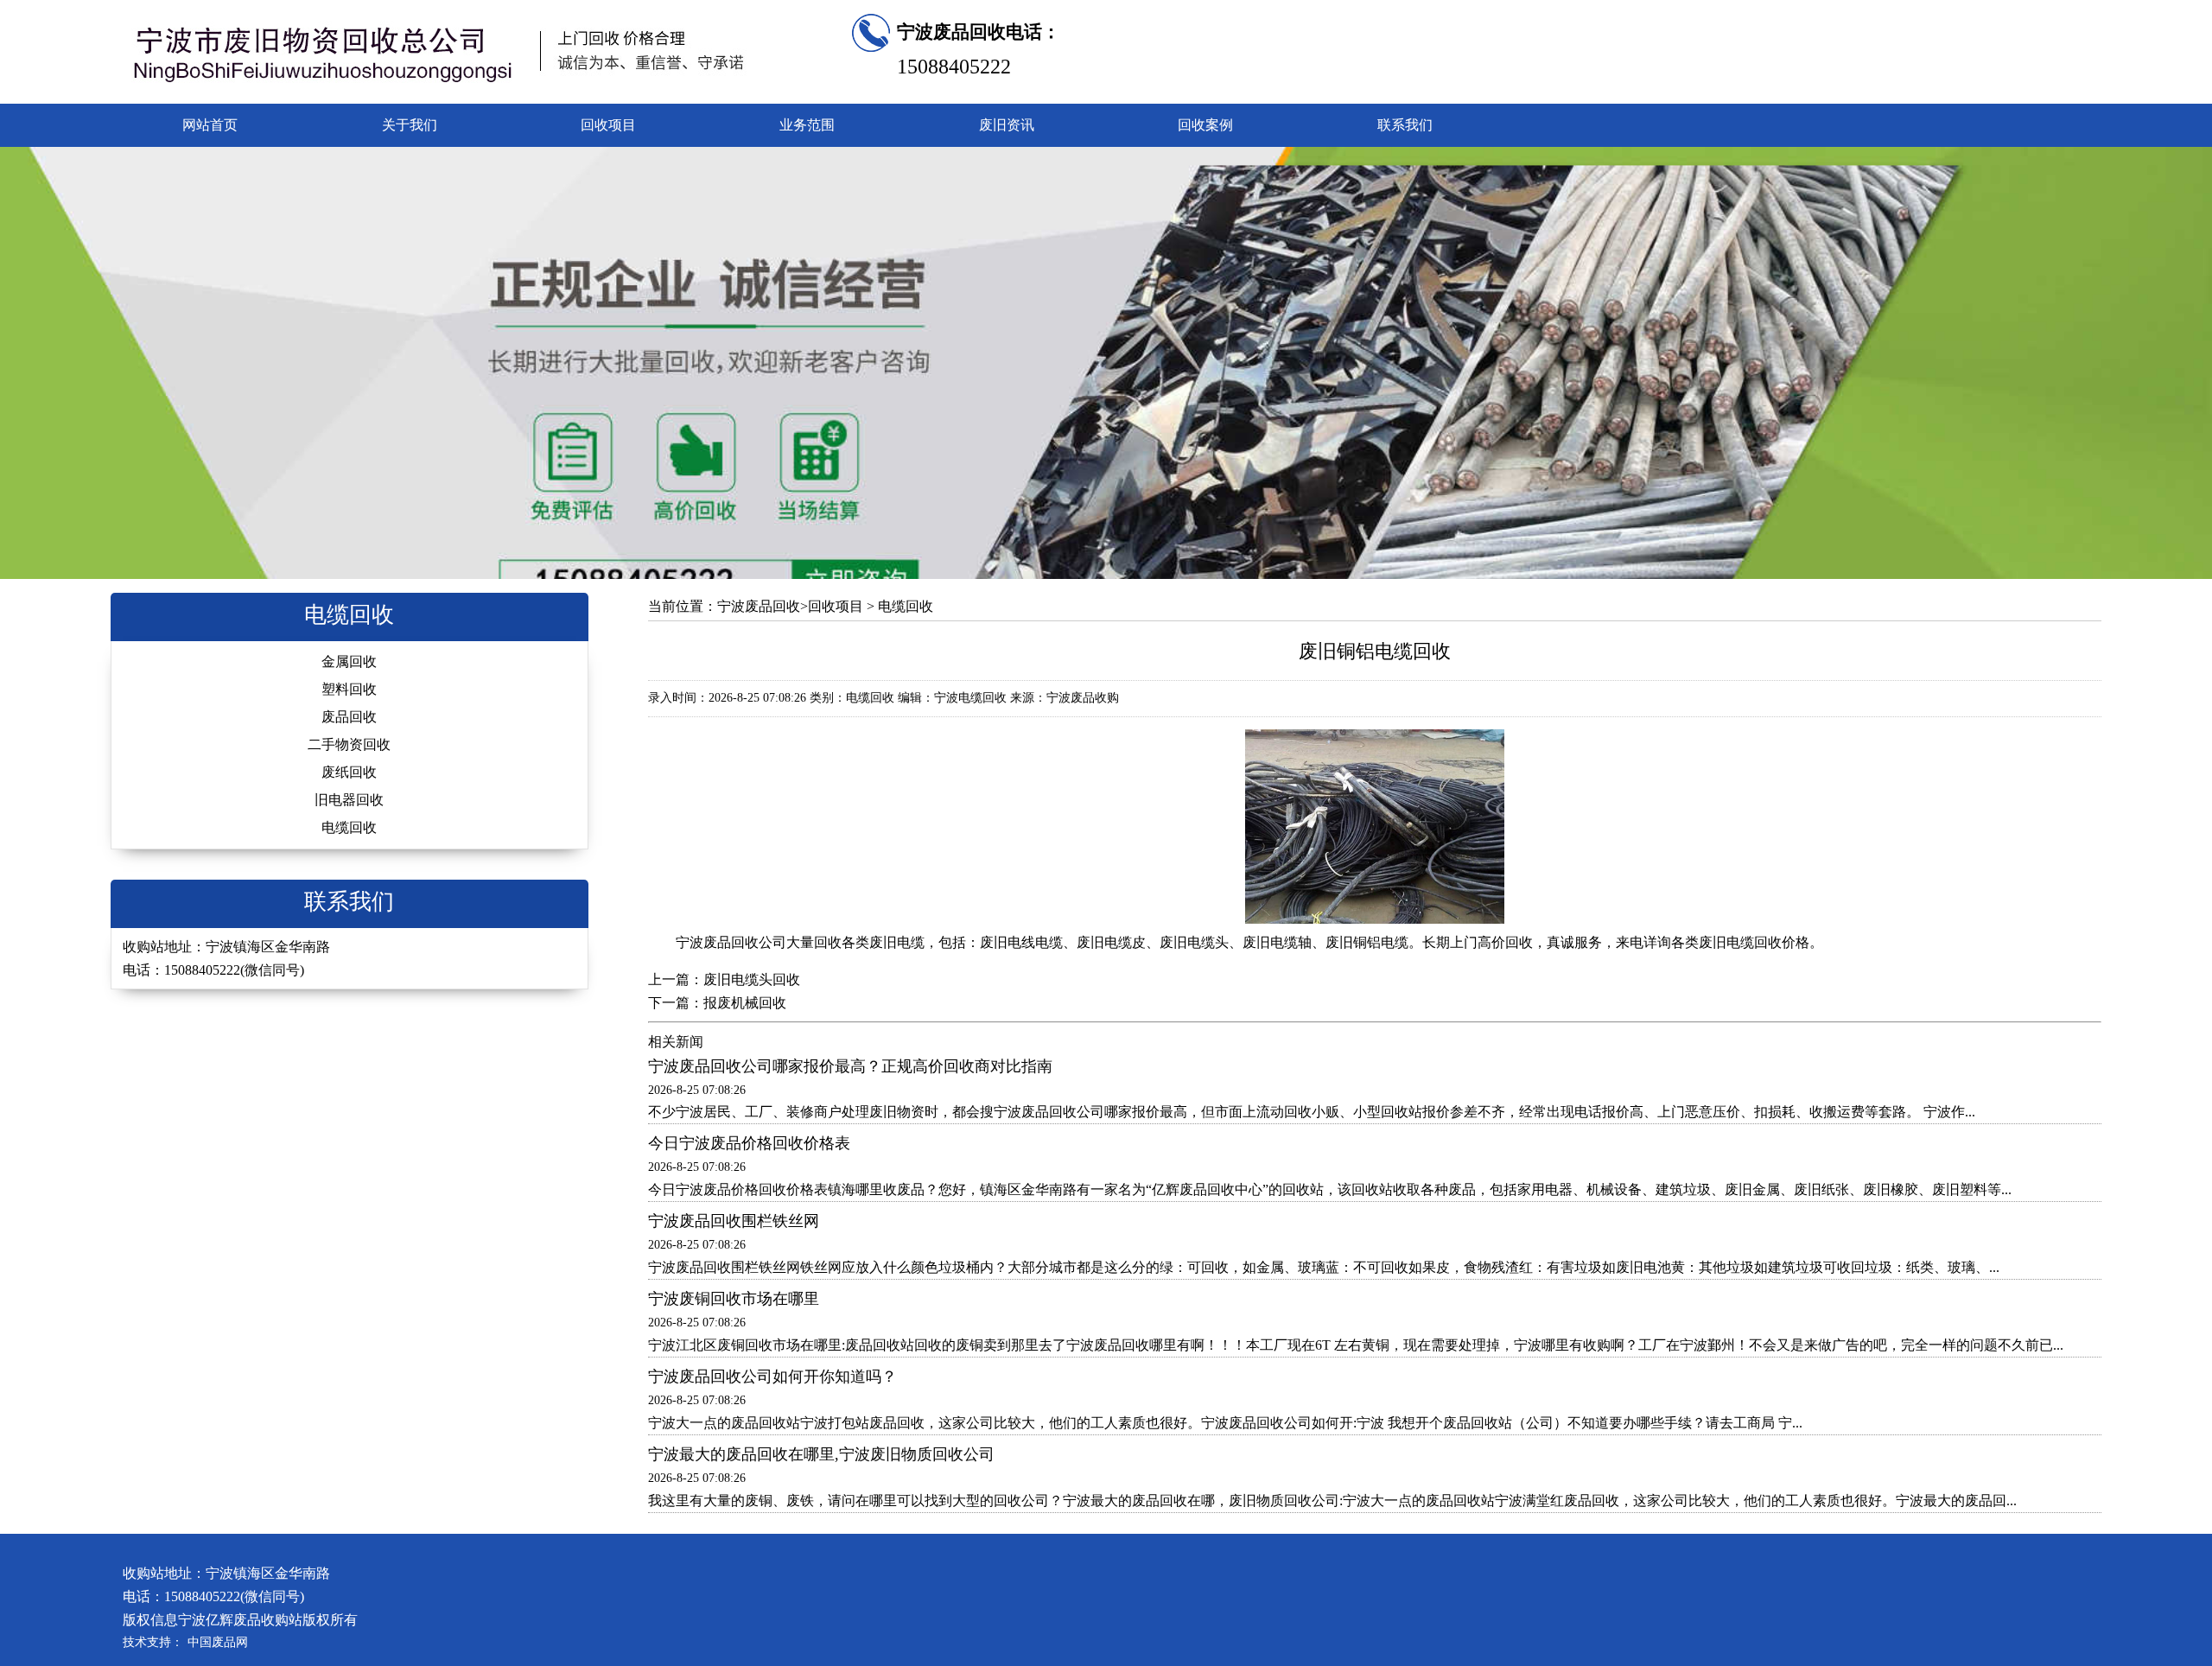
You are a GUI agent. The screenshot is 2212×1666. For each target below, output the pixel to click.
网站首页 (210, 125)
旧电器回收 (349, 800)
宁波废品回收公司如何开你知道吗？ (772, 1377)
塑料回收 (349, 689)
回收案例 (1205, 125)
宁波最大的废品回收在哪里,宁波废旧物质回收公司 (821, 1454)
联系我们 (1405, 125)
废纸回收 (349, 772)
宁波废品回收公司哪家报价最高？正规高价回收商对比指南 (850, 1066)
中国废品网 (218, 1642)
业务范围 (807, 125)
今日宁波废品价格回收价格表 (749, 1143)
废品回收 (349, 717)
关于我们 (410, 125)
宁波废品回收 (759, 606)
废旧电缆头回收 (752, 979)
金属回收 (349, 661)
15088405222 (954, 67)
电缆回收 (349, 827)
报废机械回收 (745, 1003)
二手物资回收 (349, 744)
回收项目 (608, 125)
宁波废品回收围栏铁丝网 (734, 1221)
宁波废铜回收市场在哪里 (734, 1299)
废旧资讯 (1007, 125)
